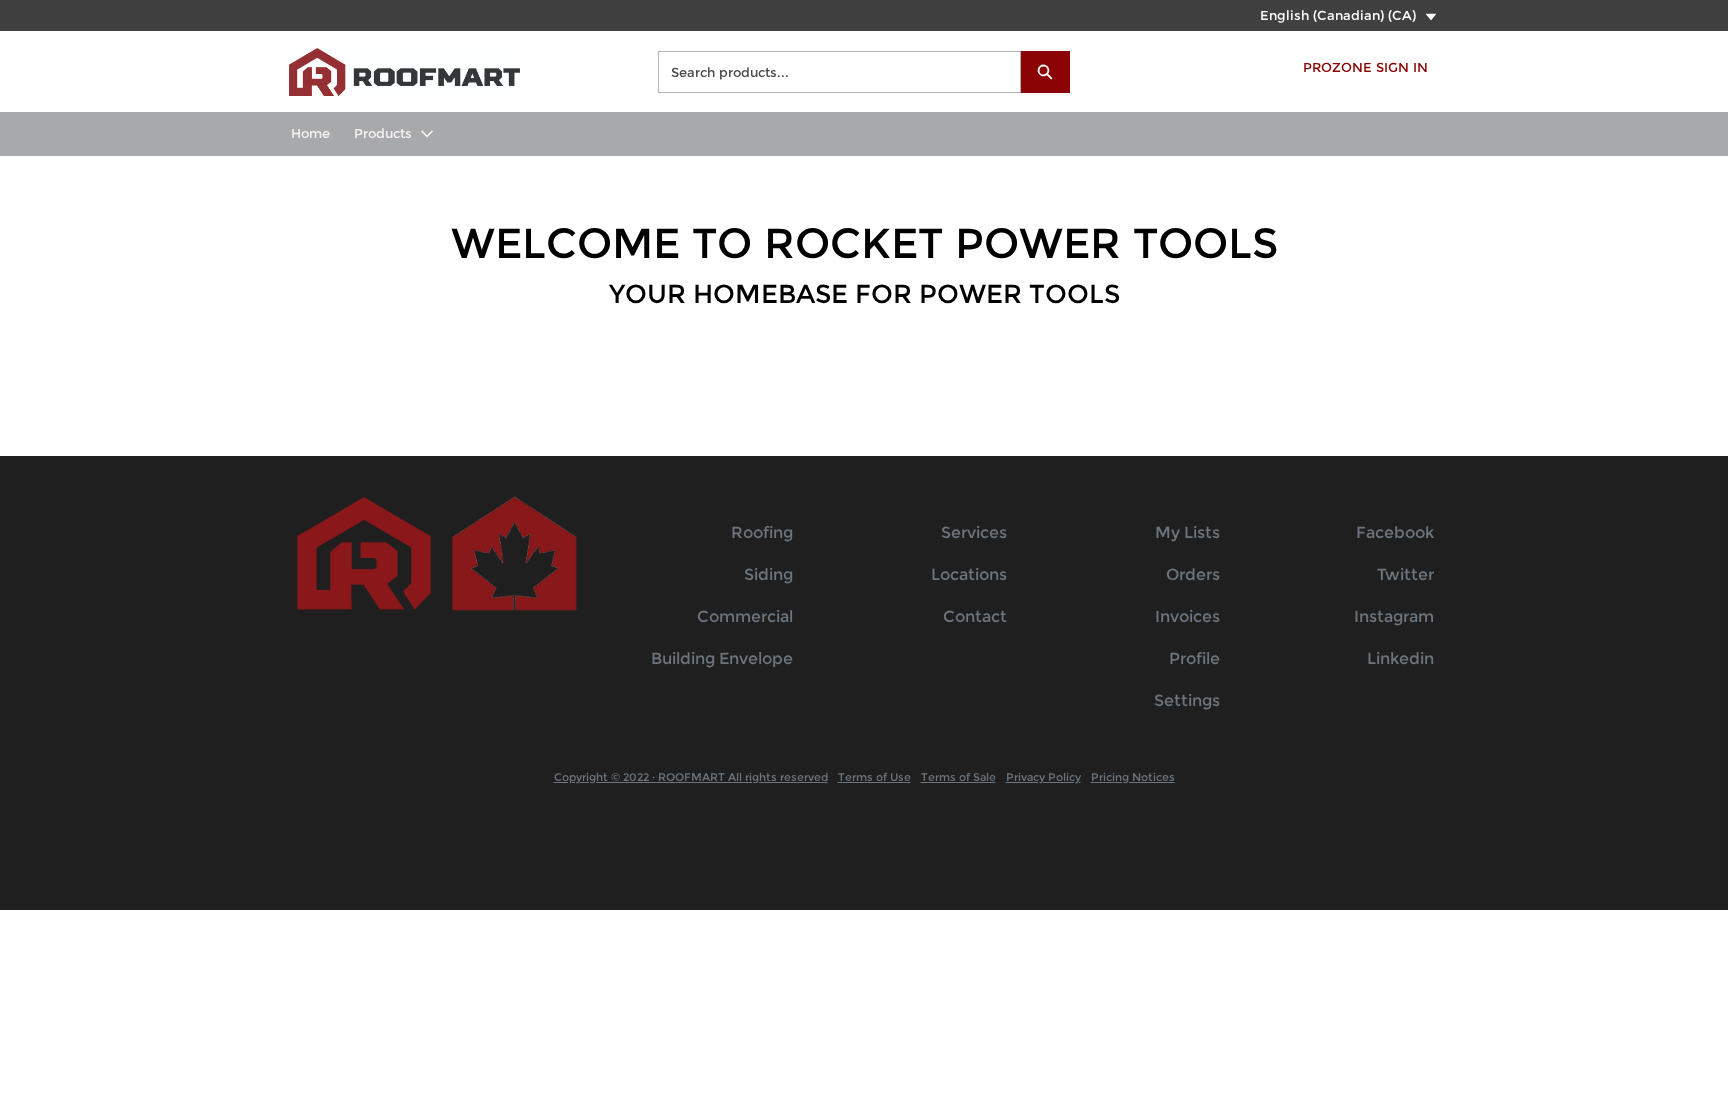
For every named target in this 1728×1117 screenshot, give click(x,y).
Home (310, 133)
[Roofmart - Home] (404, 69)
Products (383, 133)
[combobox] (831, 72)
